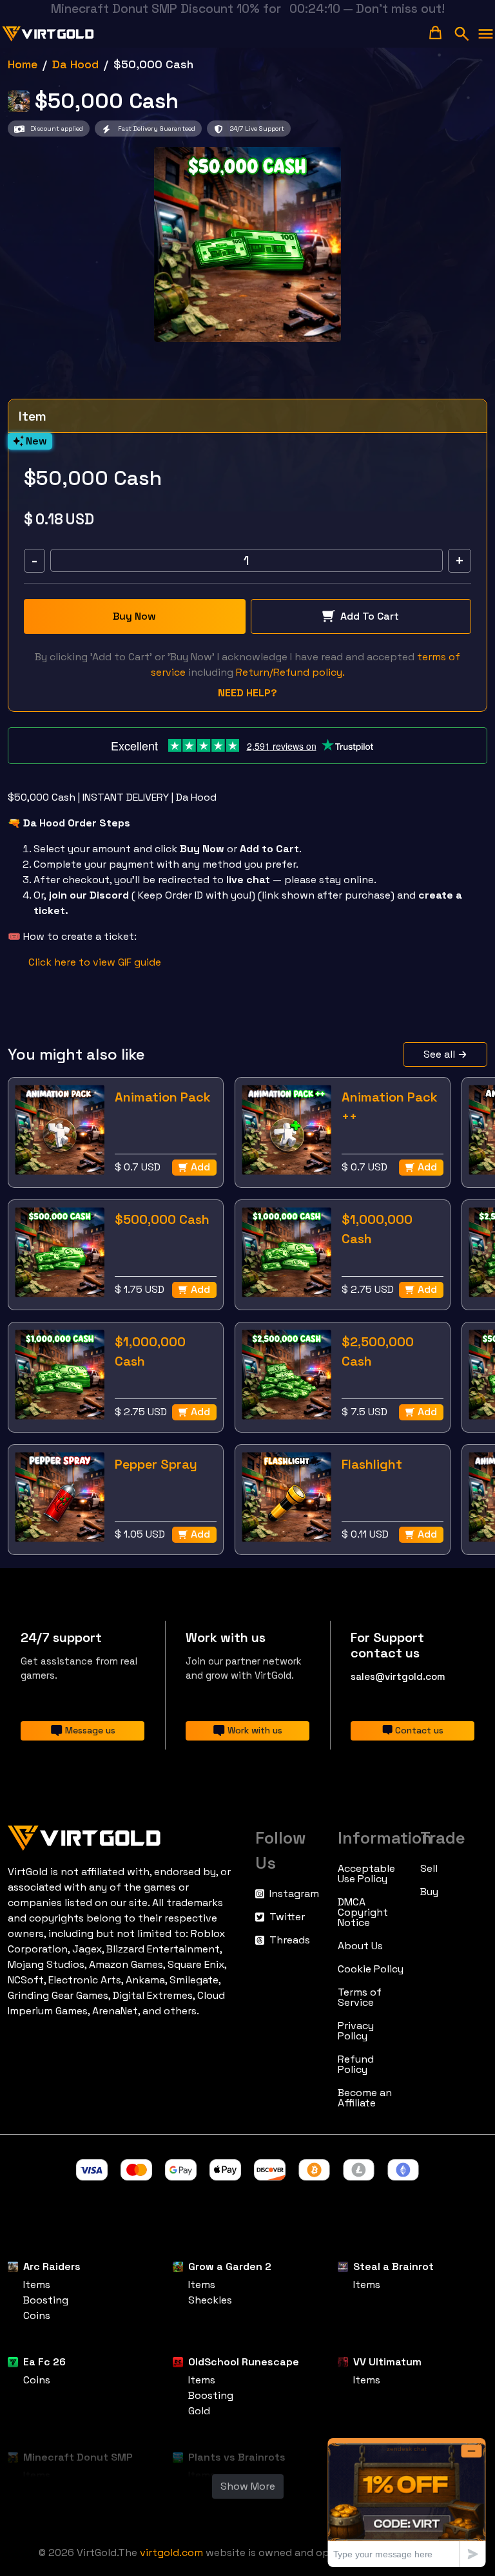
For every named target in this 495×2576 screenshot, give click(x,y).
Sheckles (210, 2300)
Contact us (419, 1730)
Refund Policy (356, 2065)
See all (439, 1054)
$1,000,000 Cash (377, 1229)
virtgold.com (171, 2552)
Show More (248, 2486)
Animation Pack (163, 1097)
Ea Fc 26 (44, 2362)
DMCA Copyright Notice (363, 1913)
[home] (48, 34)
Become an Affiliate (365, 2098)
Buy (429, 1892)
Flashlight (372, 1464)
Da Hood (75, 64)
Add (200, 1167)
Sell (429, 1869)
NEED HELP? (247, 693)
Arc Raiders (52, 2266)
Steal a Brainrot (393, 2266)
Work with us (255, 1730)
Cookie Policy (371, 1969)
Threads (290, 1940)
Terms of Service (360, 1998)
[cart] (435, 33)
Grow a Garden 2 (230, 2266)
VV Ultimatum (387, 2362)
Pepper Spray (156, 1464)
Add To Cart (370, 616)
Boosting (46, 2300)
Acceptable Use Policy (366, 1874)
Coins (37, 2315)
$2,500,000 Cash (378, 1351)
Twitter (287, 1917)
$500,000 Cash (162, 1219)
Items (37, 2285)
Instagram (294, 1894)
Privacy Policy (356, 2031)
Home (23, 64)
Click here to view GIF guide (95, 962)
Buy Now (134, 616)
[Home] (124, 1835)
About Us (360, 1946)
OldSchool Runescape (244, 2362)
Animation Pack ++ (390, 1107)
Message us (90, 1730)
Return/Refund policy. (290, 672)
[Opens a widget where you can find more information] (407, 2502)
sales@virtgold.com (398, 1676)
